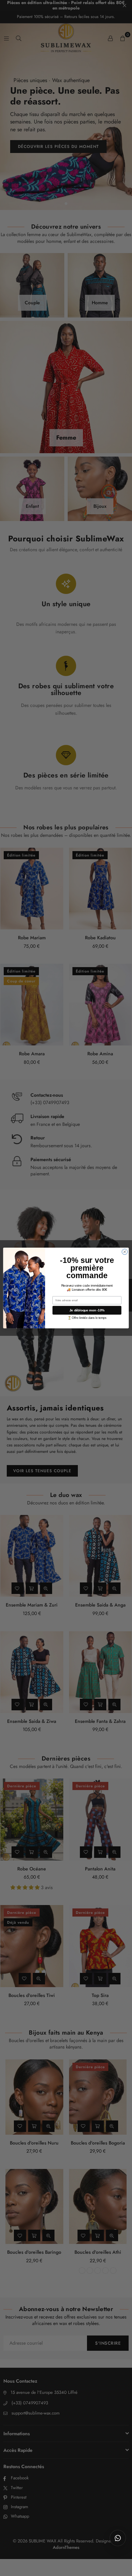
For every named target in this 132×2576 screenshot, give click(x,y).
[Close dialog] (125, 1252)
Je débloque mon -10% (87, 1310)
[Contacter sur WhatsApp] (118, 2538)
